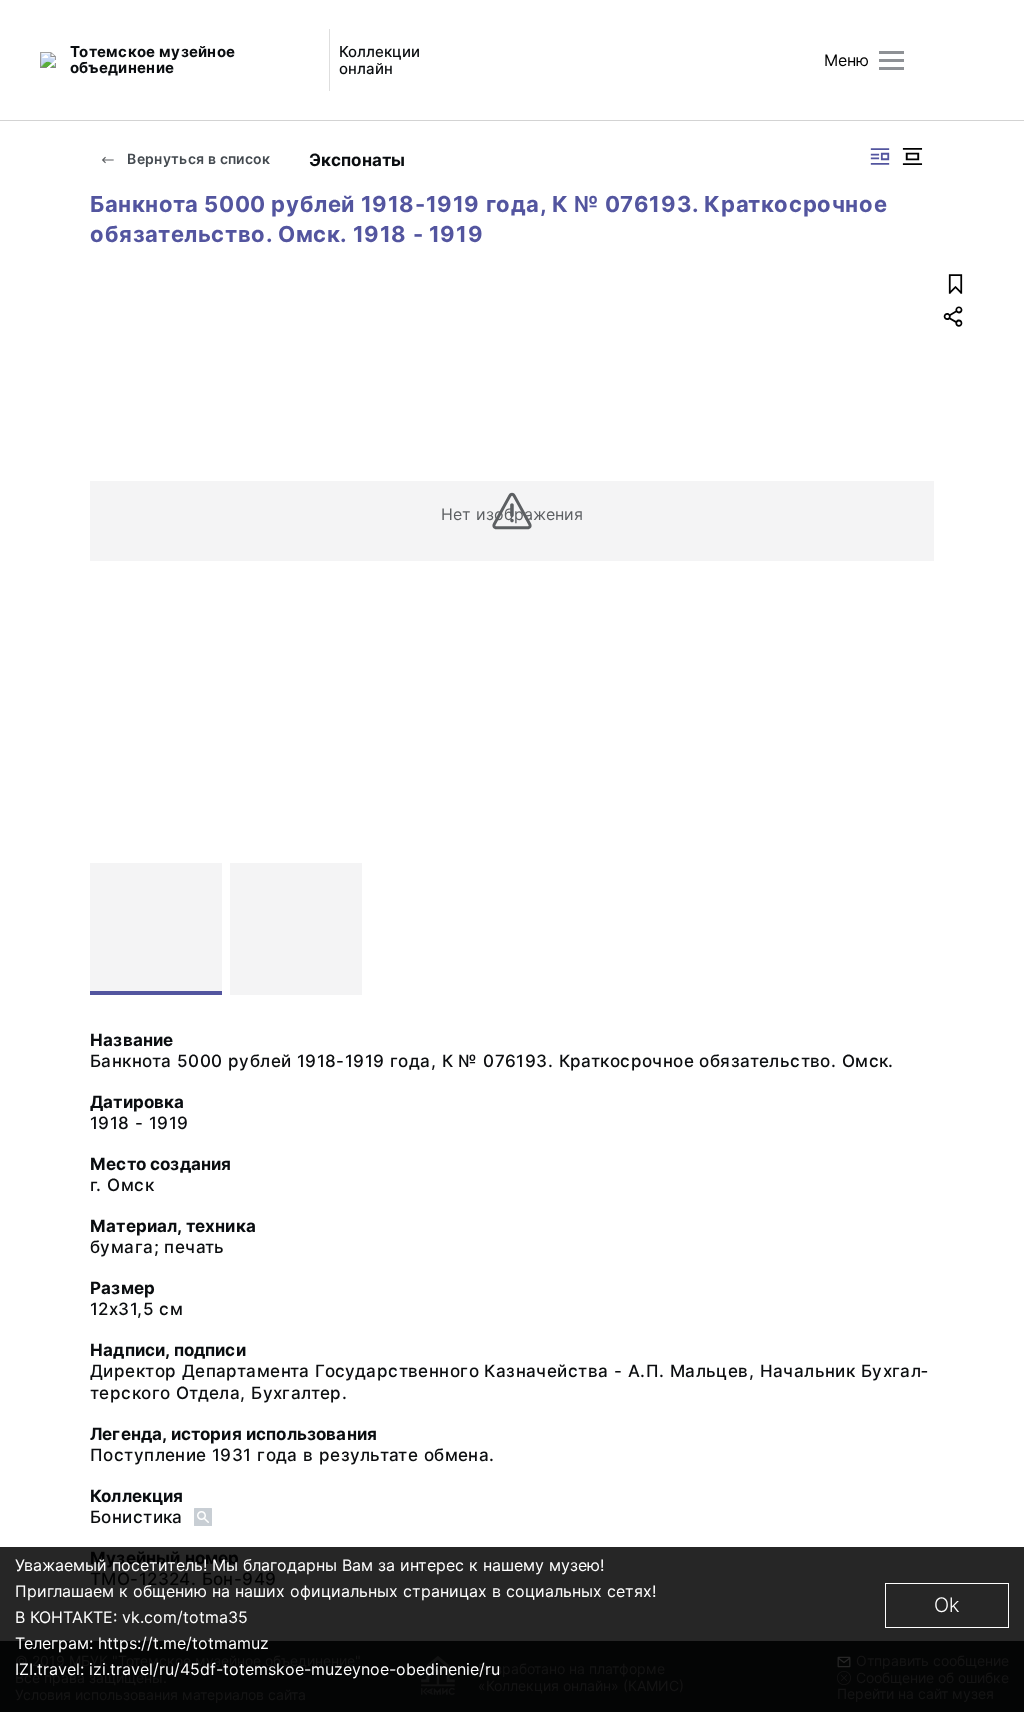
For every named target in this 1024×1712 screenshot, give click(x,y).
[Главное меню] (891, 60)
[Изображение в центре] (912, 156)
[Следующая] (910, 929)
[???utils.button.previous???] (114, 929)
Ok (947, 1605)
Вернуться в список (197, 158)
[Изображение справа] (880, 156)
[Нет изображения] (156, 929)
